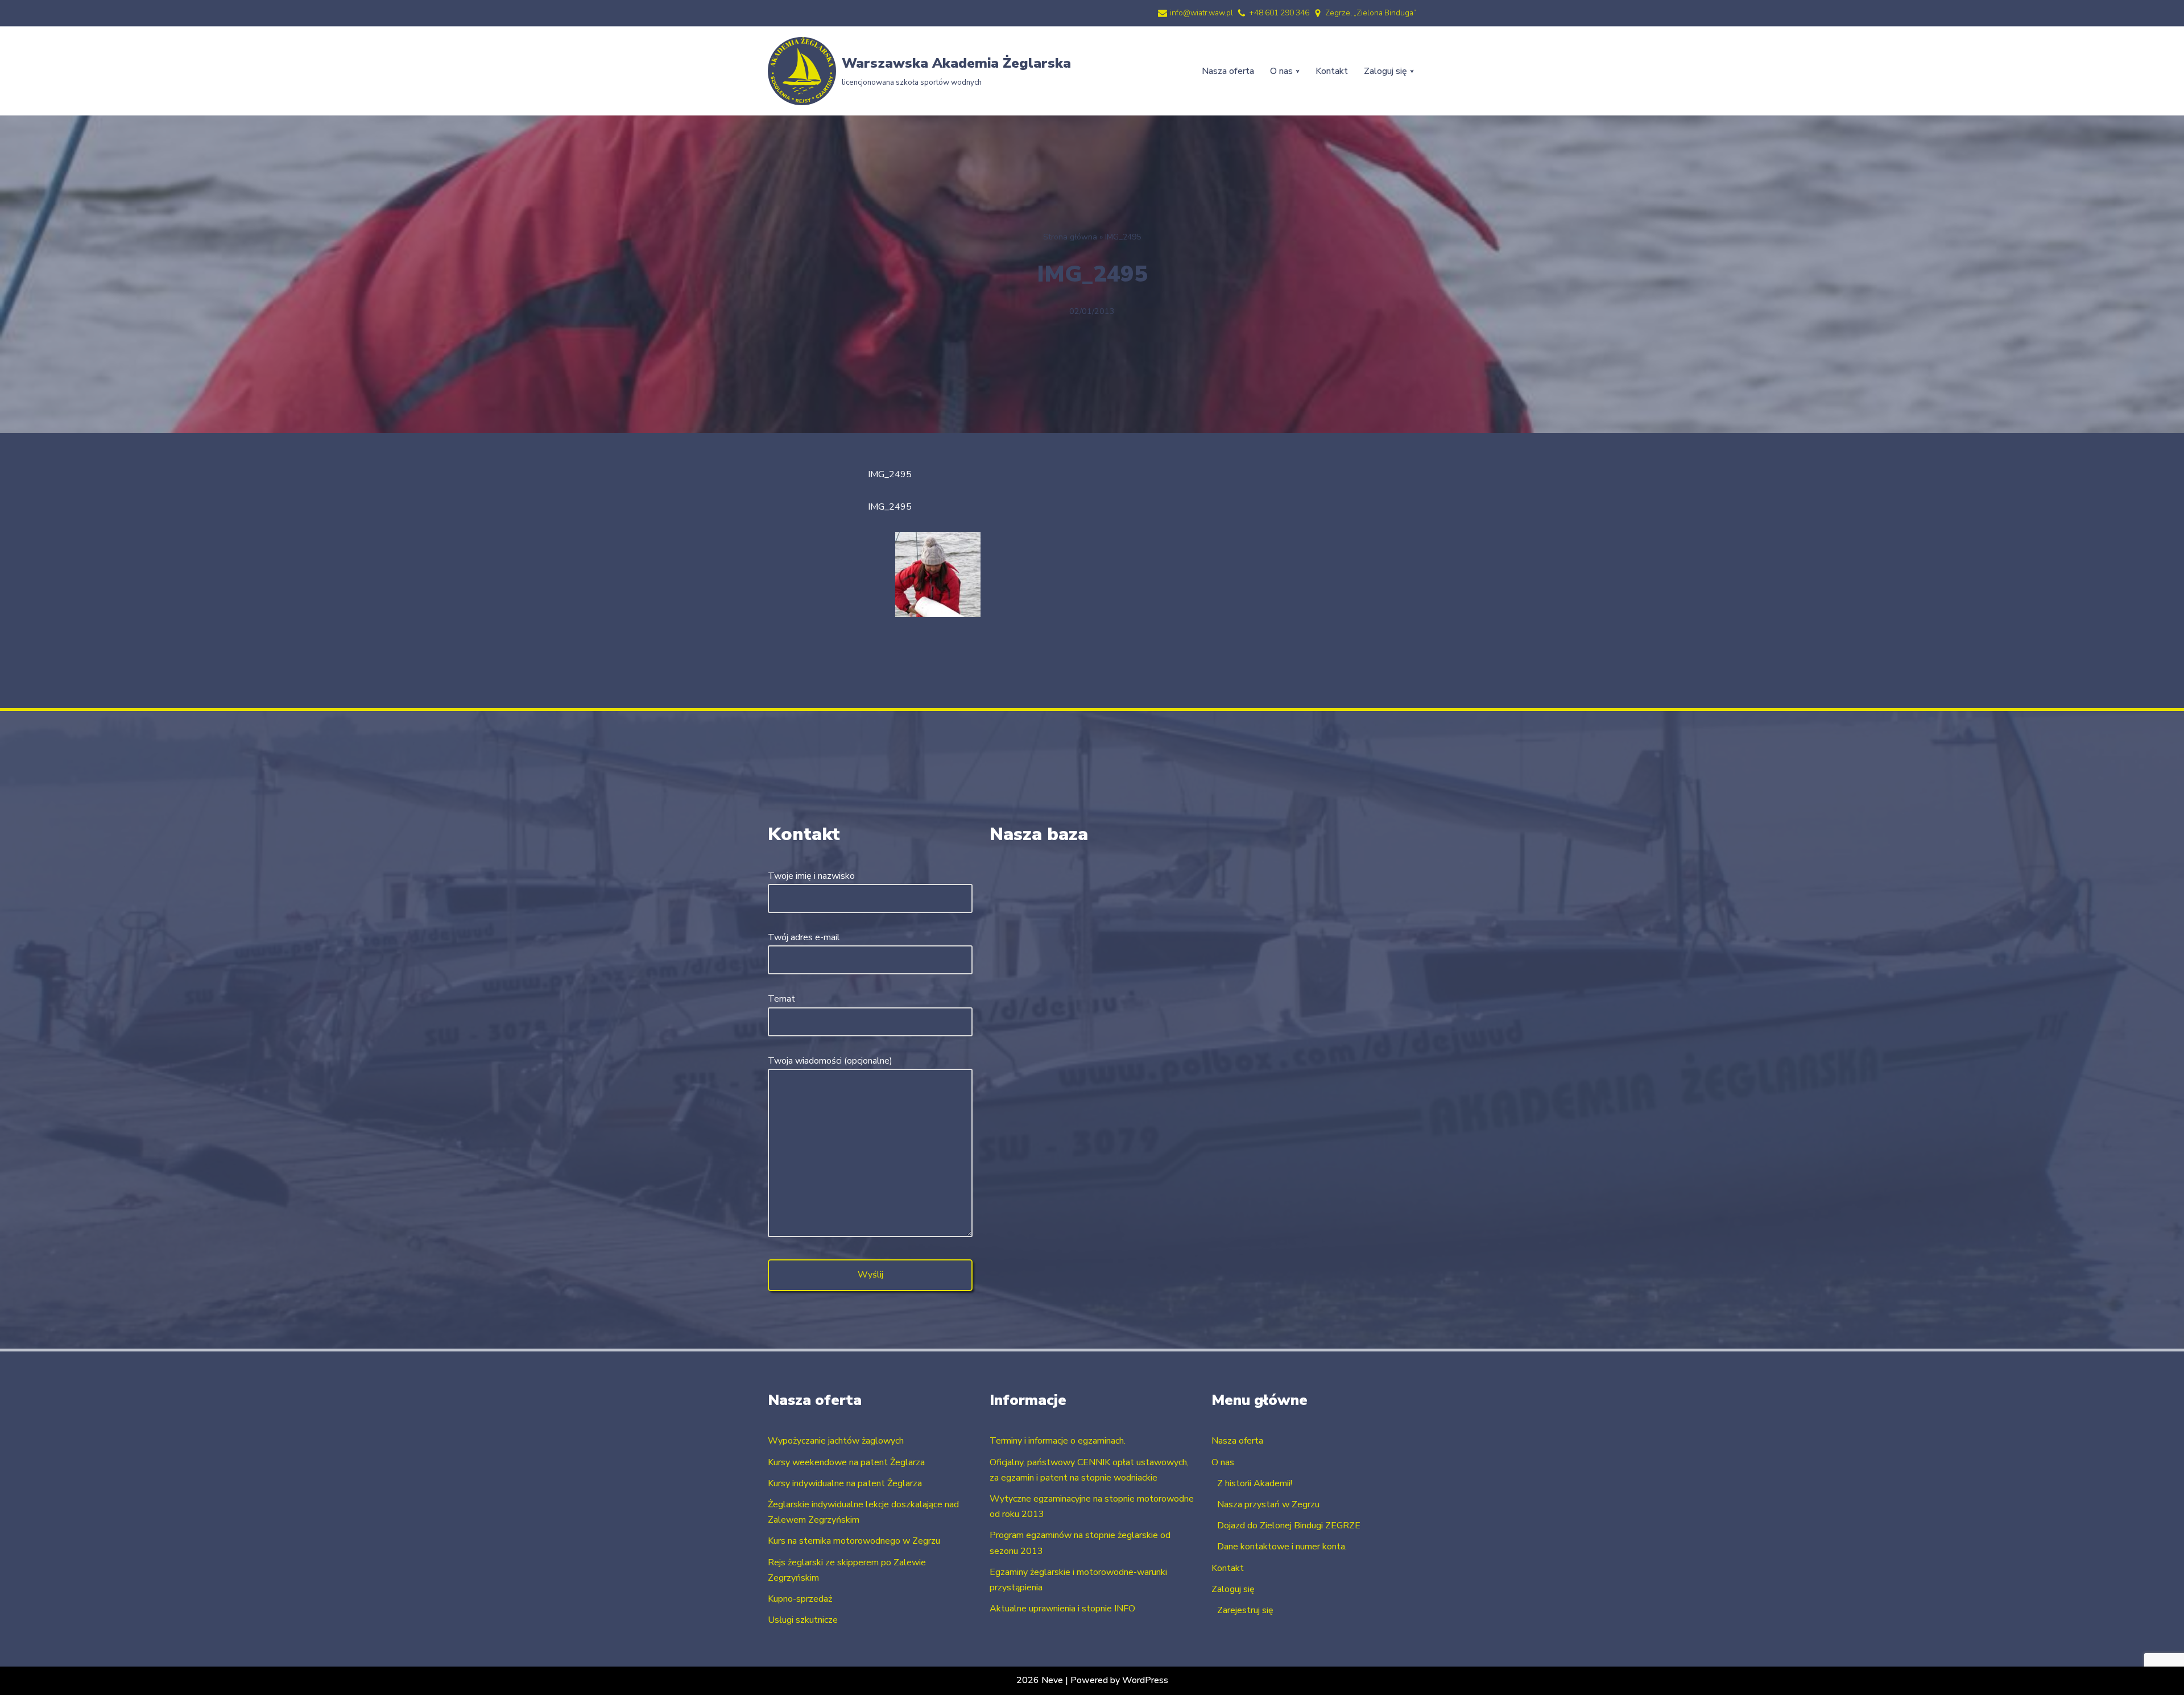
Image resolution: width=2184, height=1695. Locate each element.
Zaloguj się (1233, 1589)
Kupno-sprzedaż (800, 1599)
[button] (1298, 71)
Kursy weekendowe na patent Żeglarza (846, 1462)
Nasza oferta (1228, 71)
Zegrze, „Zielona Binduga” (1371, 13)
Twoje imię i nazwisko (811, 876)
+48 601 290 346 (1279, 13)
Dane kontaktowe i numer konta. (1282, 1547)
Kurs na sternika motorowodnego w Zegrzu (854, 1541)
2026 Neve (1040, 1680)
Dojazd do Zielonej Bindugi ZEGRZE (1289, 1525)
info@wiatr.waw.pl (1201, 13)
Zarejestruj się (1245, 1610)
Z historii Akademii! (1255, 1483)
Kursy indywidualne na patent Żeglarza (845, 1483)
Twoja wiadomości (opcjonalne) (830, 1061)
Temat (781, 999)
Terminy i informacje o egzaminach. (1058, 1441)
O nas (1223, 1462)
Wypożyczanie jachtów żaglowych (836, 1441)
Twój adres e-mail (804, 937)
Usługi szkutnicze (803, 1620)
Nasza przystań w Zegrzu (1268, 1504)
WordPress (1145, 1680)
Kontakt (1332, 71)
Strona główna (1070, 237)
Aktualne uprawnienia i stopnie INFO (1062, 1609)
